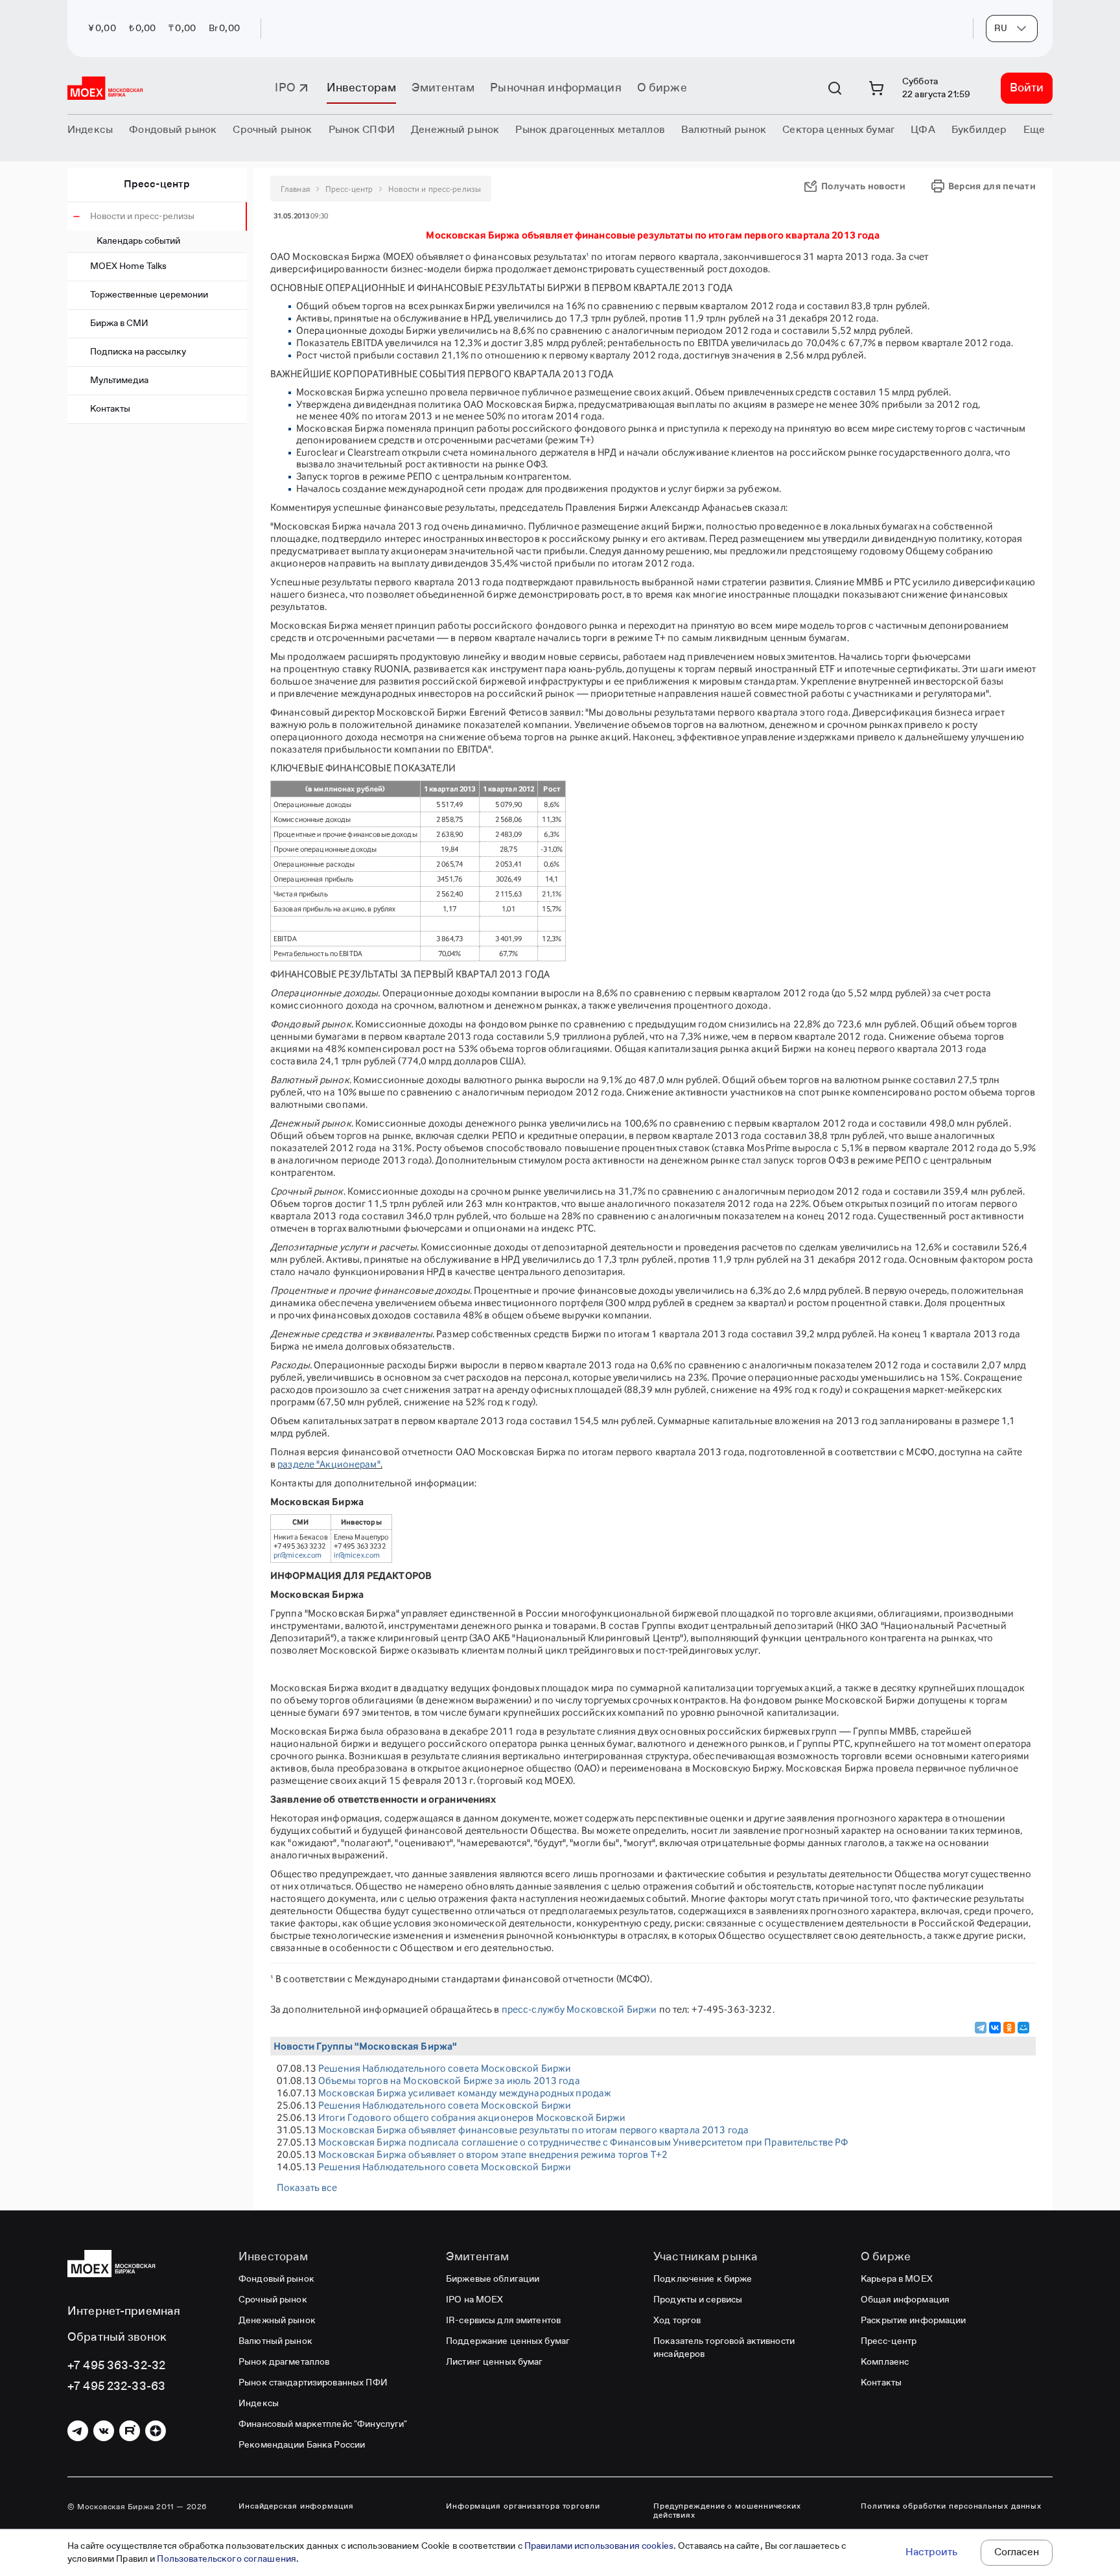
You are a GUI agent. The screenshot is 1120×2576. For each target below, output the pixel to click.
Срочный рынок (273, 2300)
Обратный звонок (117, 2337)
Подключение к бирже (703, 2279)
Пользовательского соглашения (227, 2559)
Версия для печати (992, 186)
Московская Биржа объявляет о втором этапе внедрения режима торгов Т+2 (493, 2154)
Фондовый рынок (276, 2279)
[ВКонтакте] (995, 2028)
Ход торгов (677, 2321)
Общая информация (905, 2300)
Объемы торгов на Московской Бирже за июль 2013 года (449, 2080)
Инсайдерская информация (296, 2507)
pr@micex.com (298, 1555)
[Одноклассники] (1009, 2028)
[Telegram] (981, 2028)
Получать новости (863, 186)
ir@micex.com (357, 1555)
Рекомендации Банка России (302, 2445)
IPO (285, 88)
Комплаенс (885, 2362)
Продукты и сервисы (698, 2300)
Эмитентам (443, 88)
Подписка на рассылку (138, 352)
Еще (1034, 130)
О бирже (662, 88)
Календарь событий (138, 241)
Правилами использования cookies (599, 2546)
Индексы (259, 2404)
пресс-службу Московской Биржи (579, 2009)
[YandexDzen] (156, 2431)
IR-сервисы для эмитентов (503, 2321)
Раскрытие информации (914, 2321)
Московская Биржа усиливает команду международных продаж (465, 2093)
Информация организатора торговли (523, 2507)
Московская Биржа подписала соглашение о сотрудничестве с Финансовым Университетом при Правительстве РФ (583, 2142)
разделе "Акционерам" (329, 1464)
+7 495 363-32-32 (116, 2366)
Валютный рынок (275, 2341)
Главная (295, 189)
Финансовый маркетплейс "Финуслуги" (323, 2424)
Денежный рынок (277, 2321)
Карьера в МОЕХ (897, 2279)
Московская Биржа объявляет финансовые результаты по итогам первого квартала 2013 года (533, 2130)
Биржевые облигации (493, 2279)
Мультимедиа (119, 381)
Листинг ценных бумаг (495, 2362)
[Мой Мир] (1023, 2028)
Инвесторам (361, 88)
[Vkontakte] (104, 2431)
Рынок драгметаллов (284, 2362)
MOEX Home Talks (128, 266)
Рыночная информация (555, 88)
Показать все (307, 2187)
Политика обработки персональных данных (951, 2507)
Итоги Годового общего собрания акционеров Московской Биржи (472, 2117)
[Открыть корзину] (876, 88)
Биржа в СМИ (119, 323)
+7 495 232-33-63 (116, 2387)
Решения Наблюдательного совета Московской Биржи (445, 2068)
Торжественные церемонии (149, 295)
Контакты (110, 409)
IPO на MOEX (474, 2300)
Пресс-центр (157, 185)
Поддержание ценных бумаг (508, 2341)
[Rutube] (130, 2431)
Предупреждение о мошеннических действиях (727, 2511)
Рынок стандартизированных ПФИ (313, 2383)
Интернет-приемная (124, 2312)
